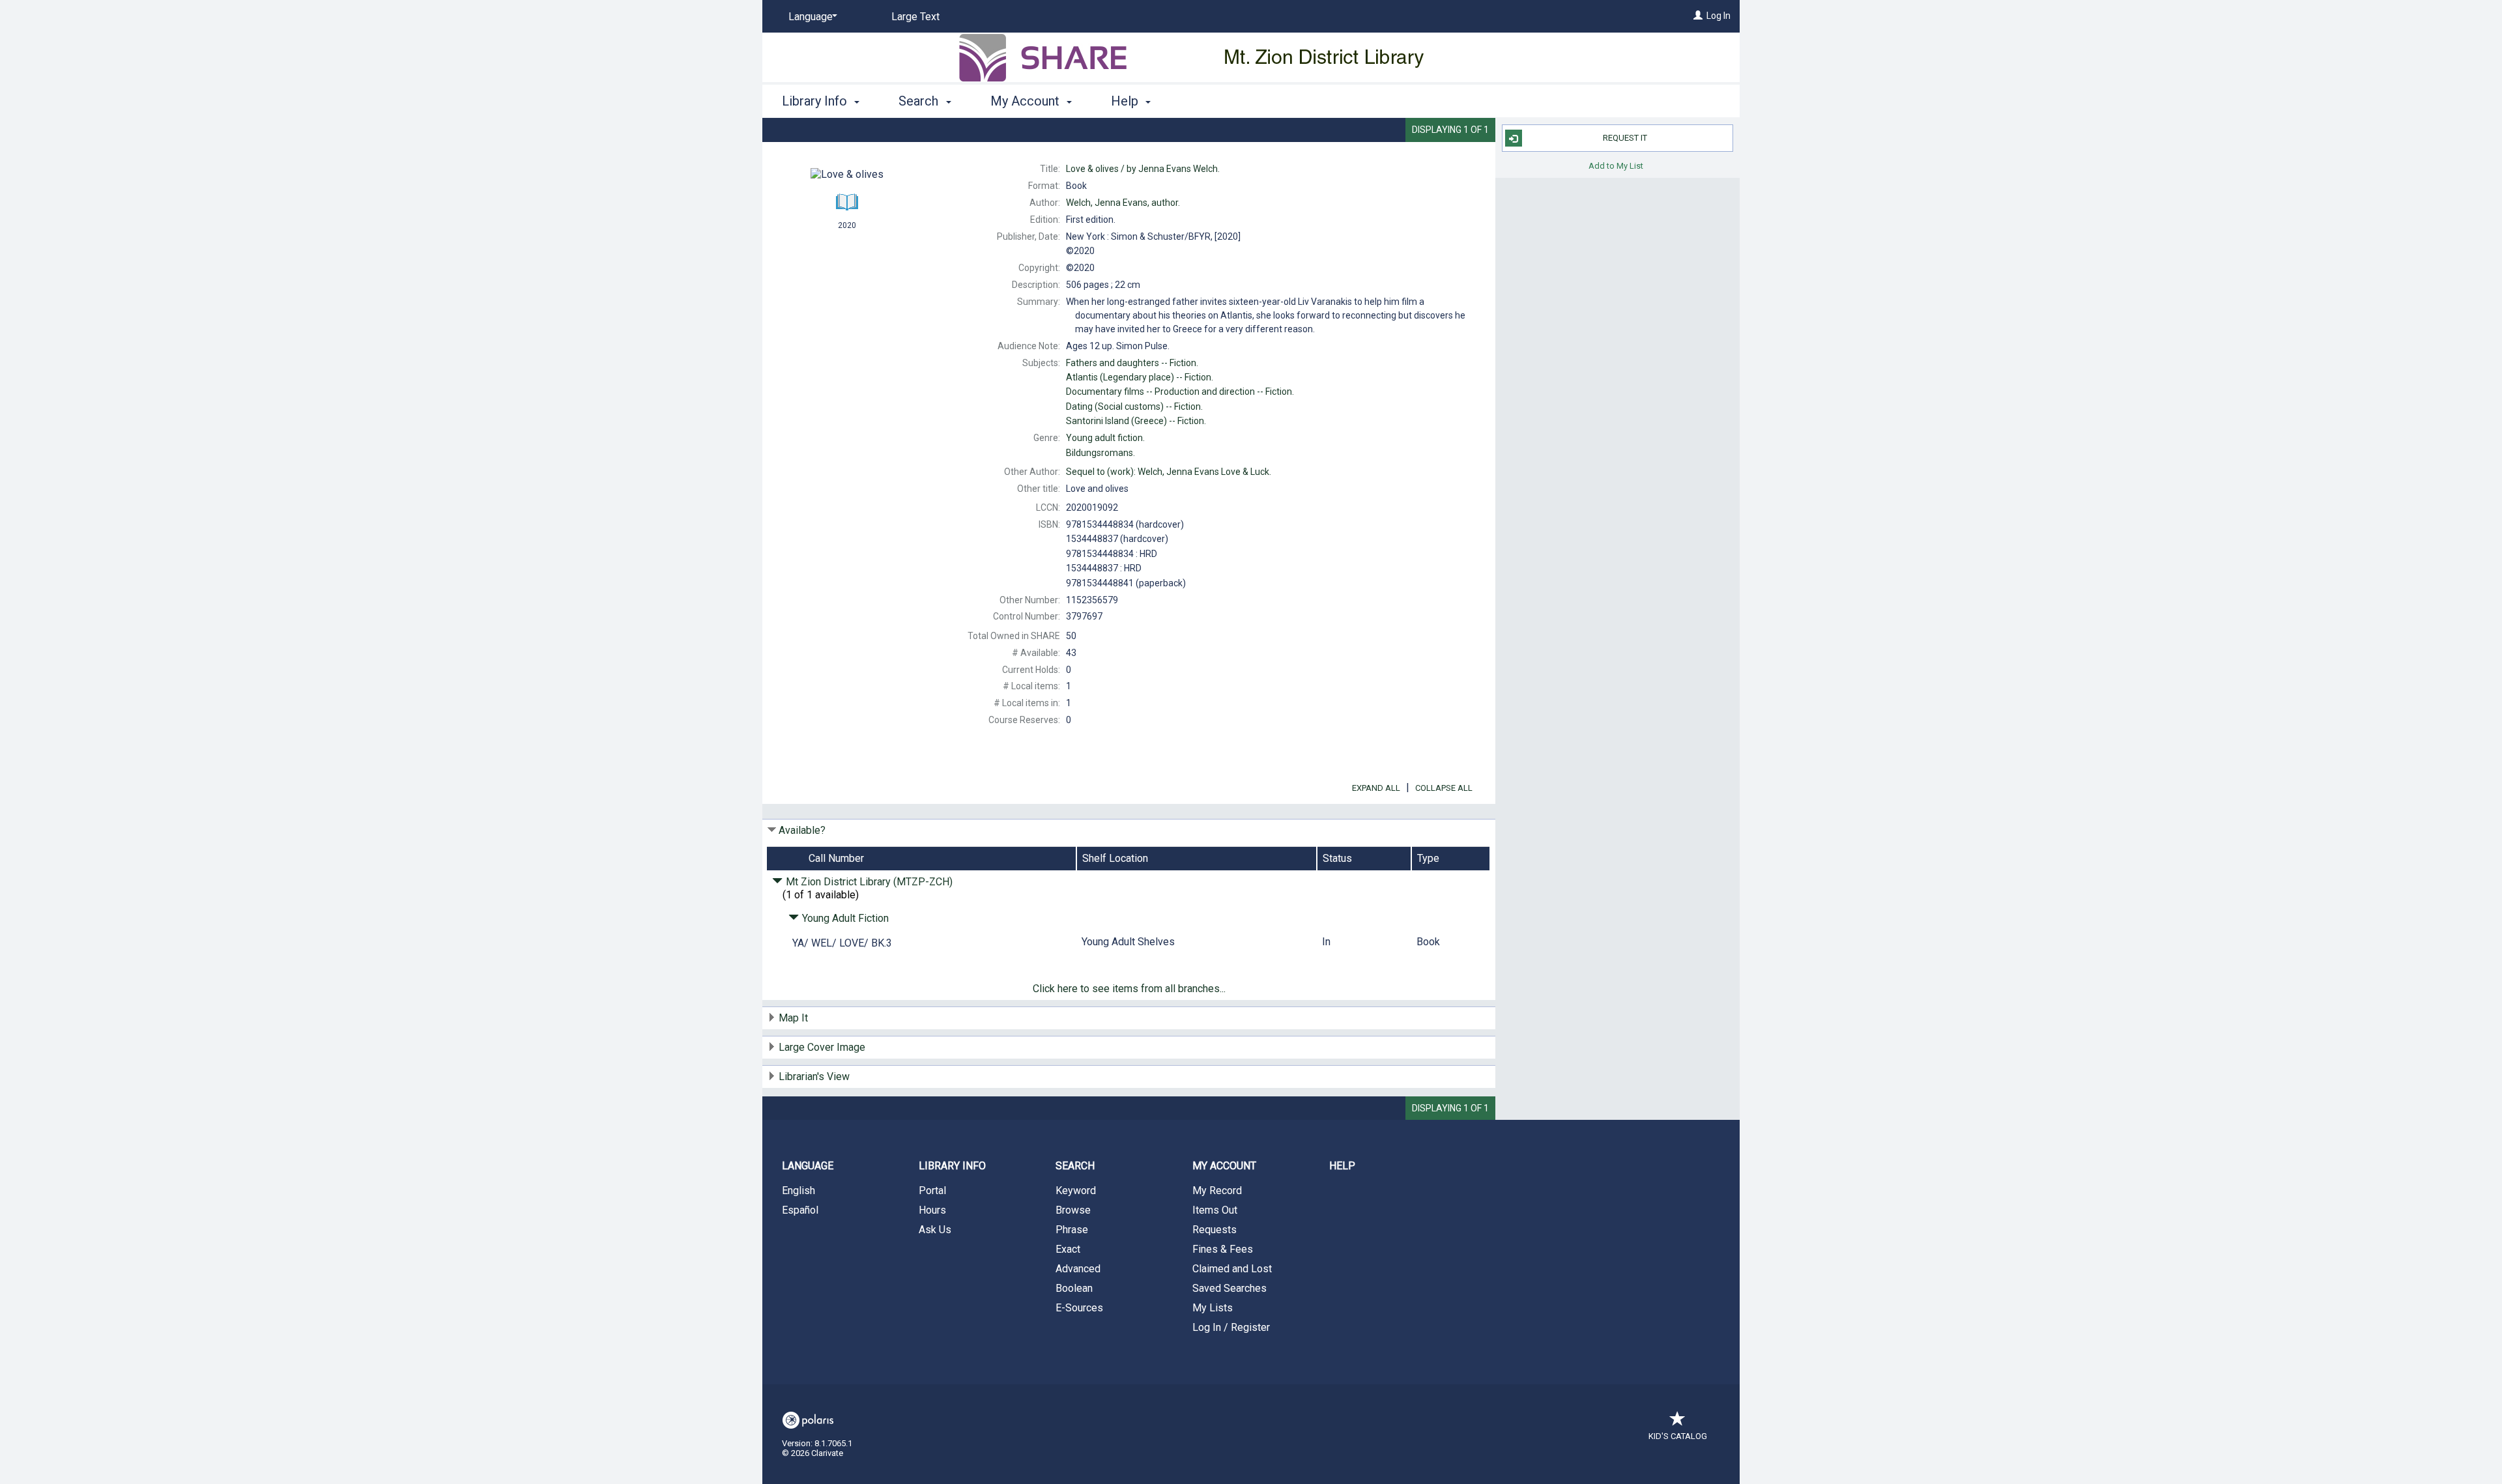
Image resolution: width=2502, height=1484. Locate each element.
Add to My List (1616, 165)
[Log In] (1698, 16)
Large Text (915, 17)
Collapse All (1444, 788)
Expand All (1376, 788)
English (798, 1191)
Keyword (1076, 1191)
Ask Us (935, 1230)
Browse (1073, 1210)
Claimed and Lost (1232, 1269)
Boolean (1074, 1288)
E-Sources (1079, 1308)
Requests (1215, 1230)
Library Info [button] (816, 101)
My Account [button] (1027, 101)
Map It (793, 1018)
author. (1123, 203)
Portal (932, 1191)
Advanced (1078, 1269)
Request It (1625, 138)
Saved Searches (1229, 1288)
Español (800, 1210)
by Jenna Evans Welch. (1143, 169)
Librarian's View (814, 1077)
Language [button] (808, 1166)
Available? (802, 830)
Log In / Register (1231, 1327)
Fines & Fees (1223, 1249)
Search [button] (920, 101)
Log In (1718, 16)
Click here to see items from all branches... (1129, 989)
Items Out (1215, 1210)
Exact (1068, 1249)
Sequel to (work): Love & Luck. (1169, 472)
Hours (932, 1210)
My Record (1217, 1191)
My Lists (1213, 1308)
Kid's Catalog (1678, 1436)
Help (1342, 1166)
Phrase (1072, 1230)
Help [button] (1126, 101)
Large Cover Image (822, 1047)
